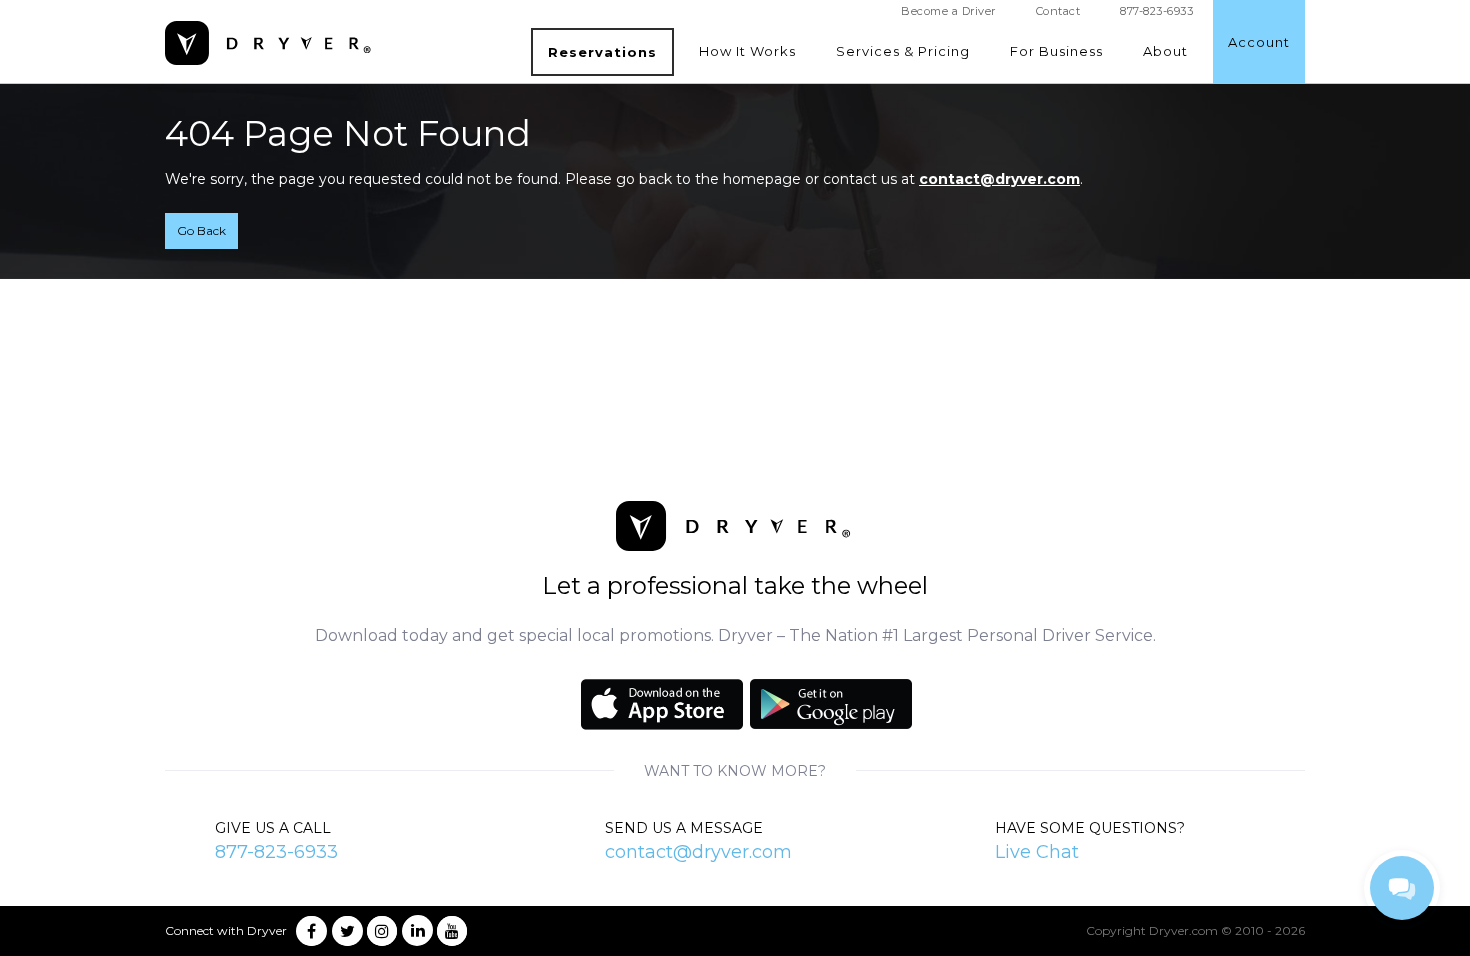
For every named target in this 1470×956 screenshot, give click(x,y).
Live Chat (1037, 852)
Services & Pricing (903, 51)
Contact (1058, 11)
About (1165, 51)
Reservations (602, 52)
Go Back (201, 230)
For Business (1056, 51)
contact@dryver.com (999, 179)
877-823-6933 (276, 852)
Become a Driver (948, 11)
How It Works (747, 51)
